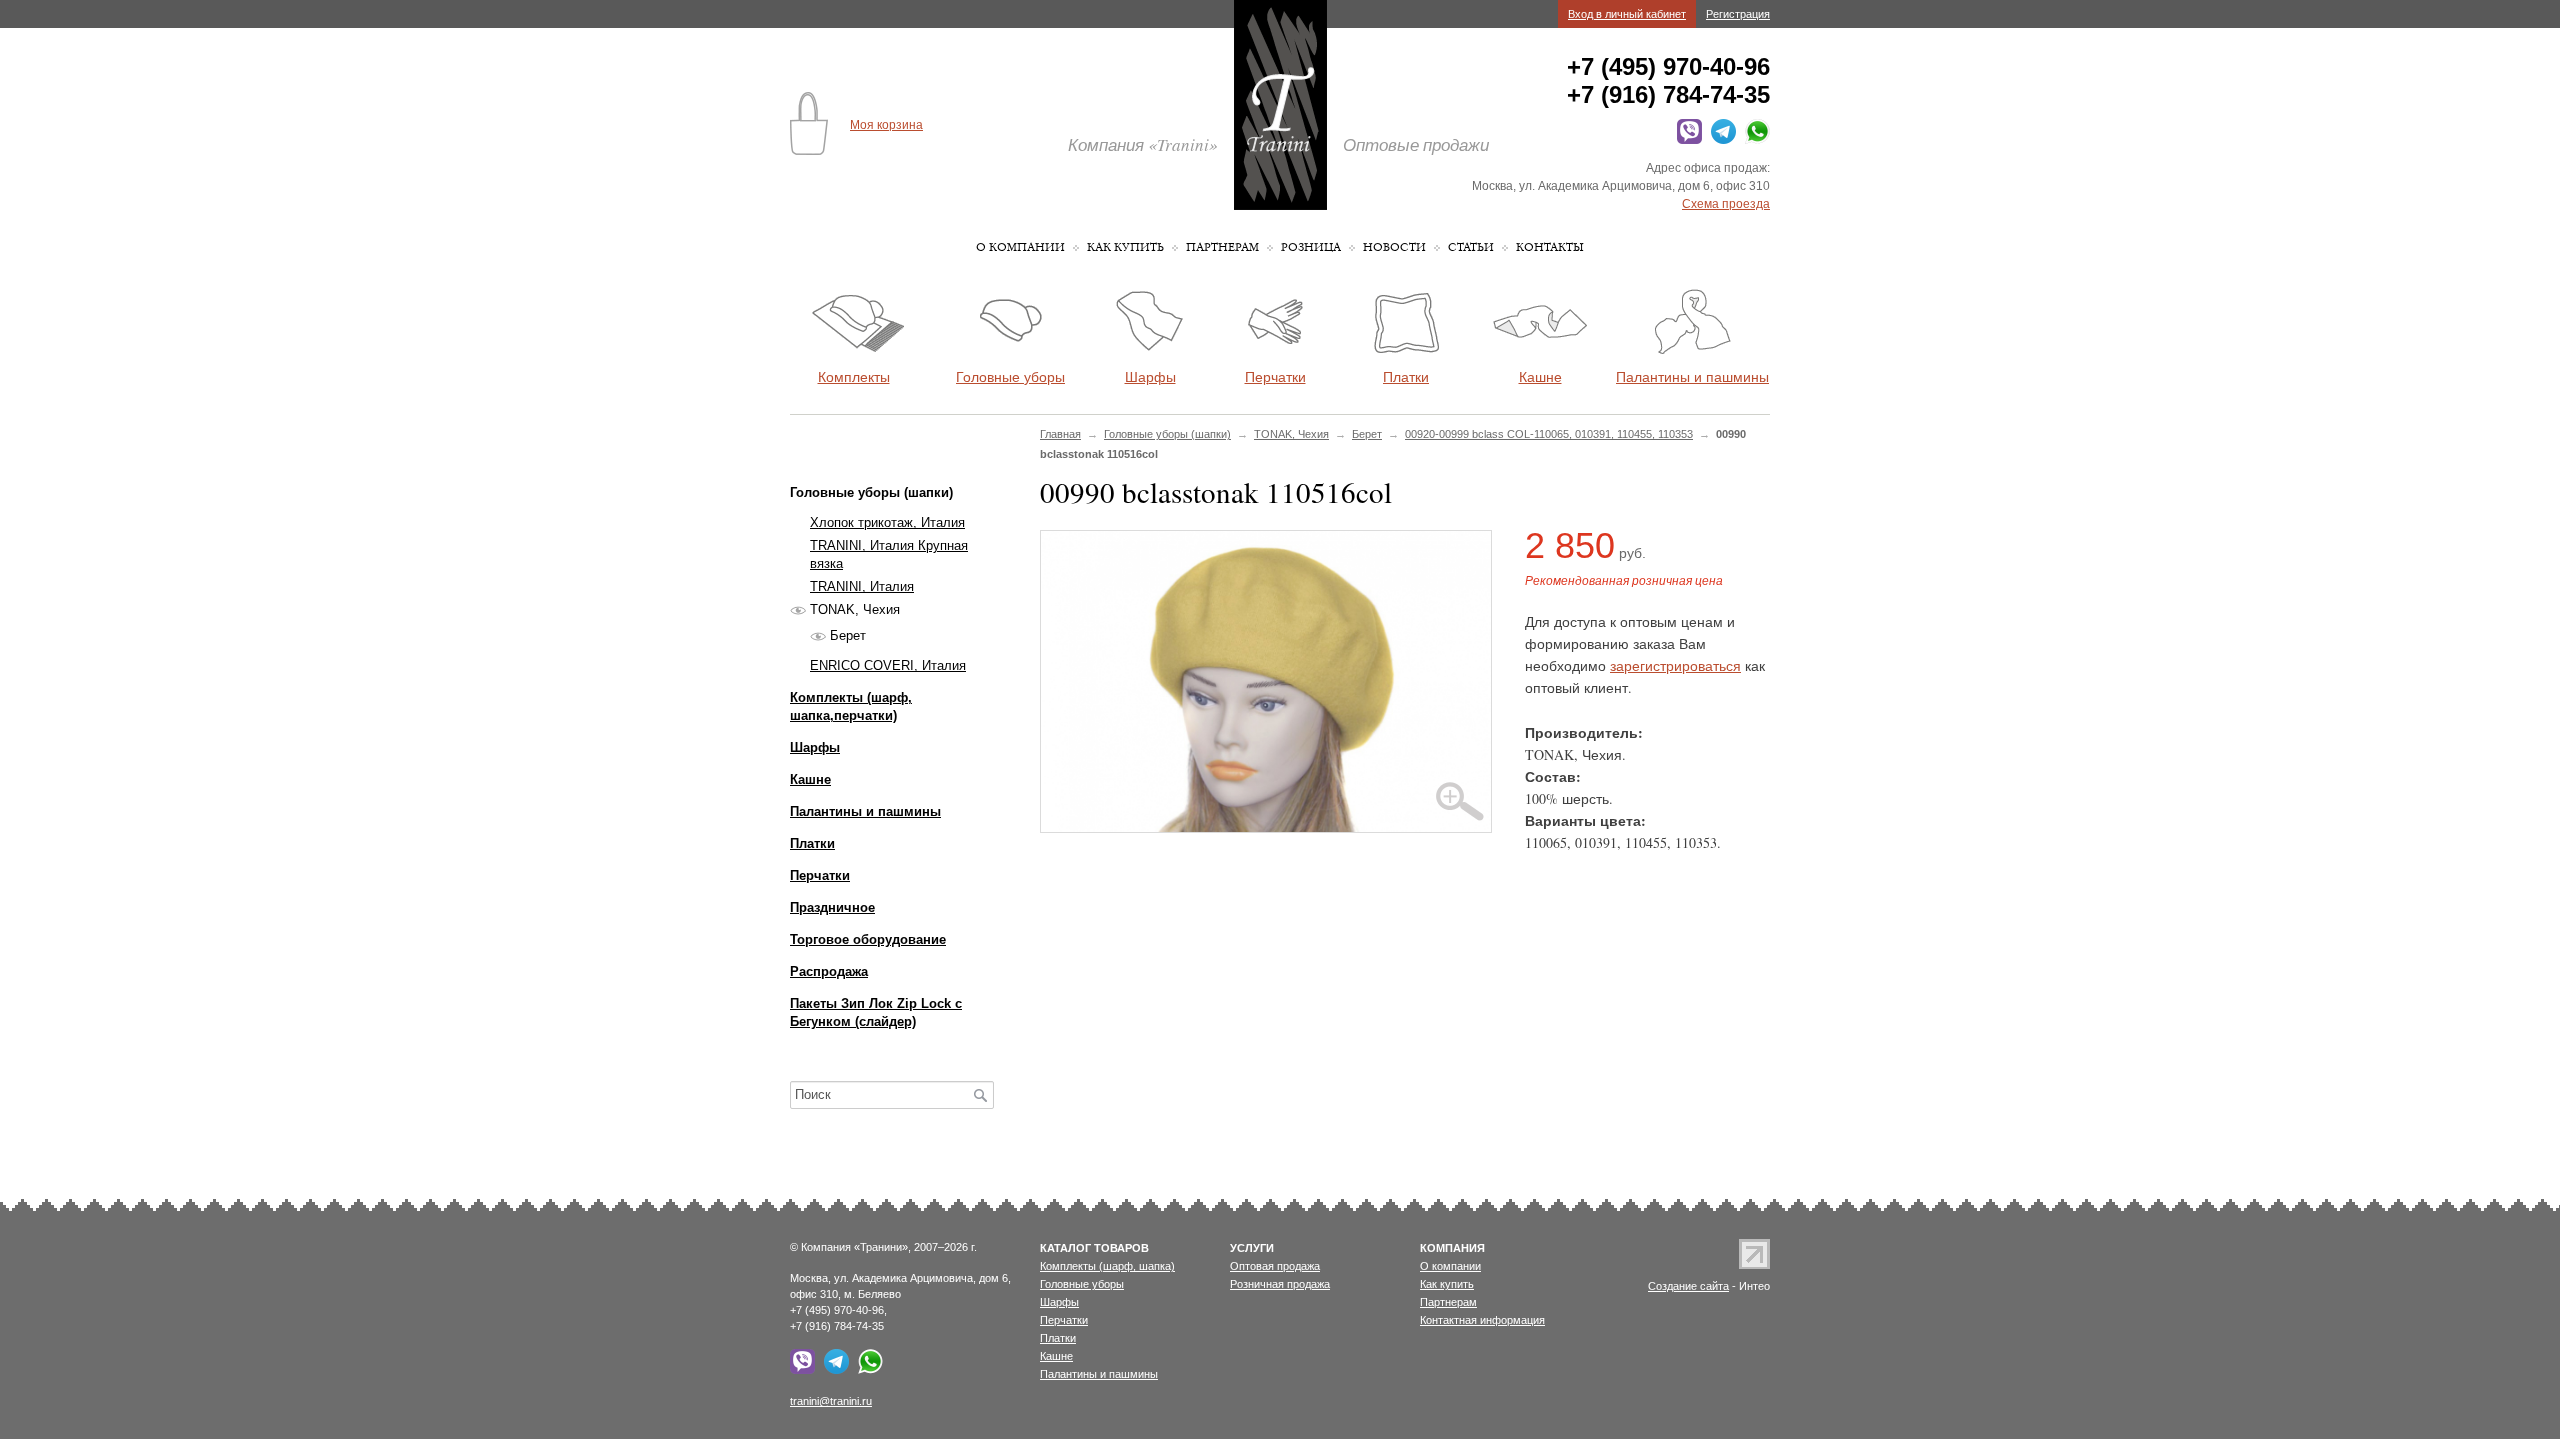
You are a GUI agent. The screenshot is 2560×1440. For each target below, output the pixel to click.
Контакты (1550, 247)
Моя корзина (886, 125)
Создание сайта (1688, 1286)
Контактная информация (1482, 1320)
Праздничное (832, 907)
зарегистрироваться (1675, 665)
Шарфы (815, 747)
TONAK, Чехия (1291, 434)
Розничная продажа (1280, 1284)
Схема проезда (1726, 204)
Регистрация (1738, 14)
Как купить (1125, 247)
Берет (1367, 434)
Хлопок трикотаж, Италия (887, 522)
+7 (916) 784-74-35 (1668, 94)
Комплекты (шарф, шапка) (1107, 1266)
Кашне (810, 779)
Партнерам (1222, 247)
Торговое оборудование (868, 939)
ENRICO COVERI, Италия (888, 665)
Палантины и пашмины (865, 811)
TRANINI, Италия (862, 586)
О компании (1020, 247)
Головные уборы (1082, 1284)
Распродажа (829, 971)
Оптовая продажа (1275, 1266)
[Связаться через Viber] (1686, 140)
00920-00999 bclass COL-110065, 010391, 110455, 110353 (1549, 434)
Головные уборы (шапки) (1167, 434)
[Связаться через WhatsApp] (1754, 140)
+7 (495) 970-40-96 (1668, 66)
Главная (1060, 434)
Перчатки (820, 875)
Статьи (1471, 247)
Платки (812, 843)
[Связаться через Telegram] (1720, 140)
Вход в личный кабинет (1627, 14)
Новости (1394, 247)
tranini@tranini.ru (831, 1401)
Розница (1311, 247)
